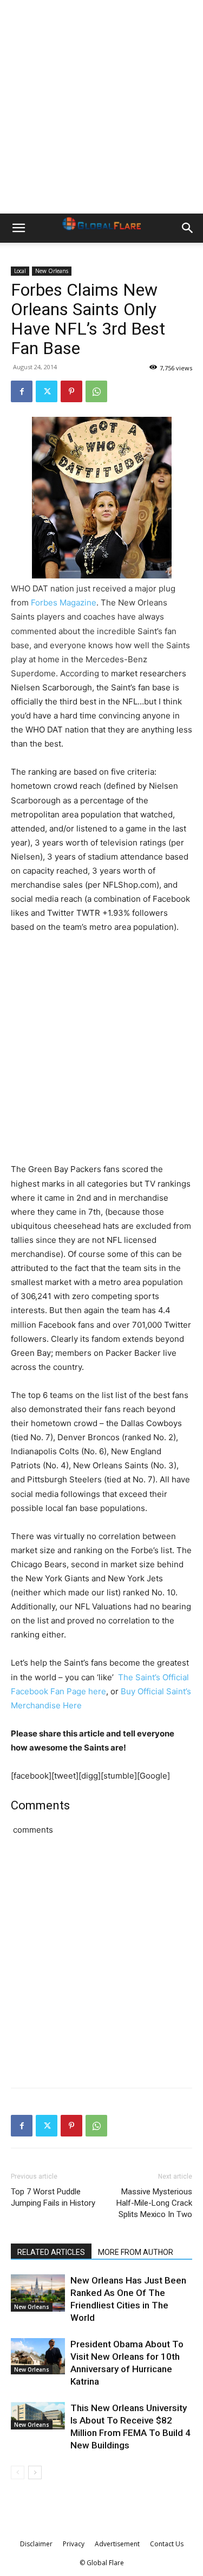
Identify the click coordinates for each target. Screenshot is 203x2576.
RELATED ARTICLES (51, 2252)
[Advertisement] (101, 107)
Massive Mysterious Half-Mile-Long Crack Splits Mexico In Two (154, 2203)
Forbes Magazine (64, 603)
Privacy (74, 2544)
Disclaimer (36, 2544)
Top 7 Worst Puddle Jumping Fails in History (53, 2197)
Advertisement (117, 2544)
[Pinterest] (71, 391)
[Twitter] (47, 391)
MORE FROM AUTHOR (136, 2252)
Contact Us (167, 2544)
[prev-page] (18, 2472)
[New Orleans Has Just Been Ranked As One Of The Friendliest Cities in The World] (38, 2293)
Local (20, 271)
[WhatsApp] (96, 391)
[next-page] (35, 2472)
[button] (18, 228)
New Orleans (52, 271)
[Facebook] (22, 391)
